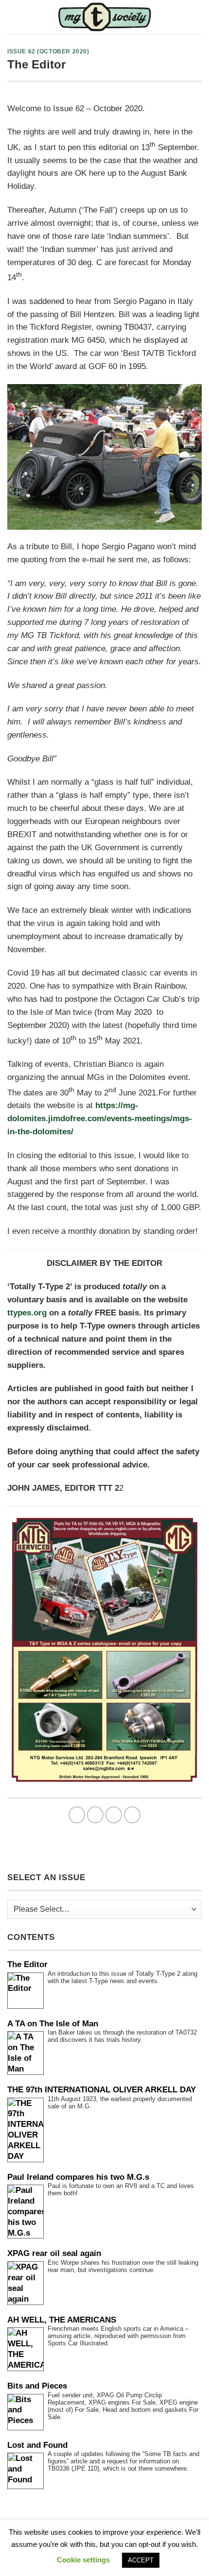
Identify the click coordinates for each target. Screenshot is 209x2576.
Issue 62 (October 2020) (48, 51)
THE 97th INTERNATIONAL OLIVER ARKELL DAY (102, 2090)
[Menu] (14, 17)
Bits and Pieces (37, 2386)
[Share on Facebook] (96, 1815)
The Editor (27, 1964)
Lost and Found (37, 2445)
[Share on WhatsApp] (77, 1815)
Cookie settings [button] (83, 2560)
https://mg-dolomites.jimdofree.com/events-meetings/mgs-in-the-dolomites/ (100, 1119)
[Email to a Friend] (132, 1815)
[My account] (197, 17)
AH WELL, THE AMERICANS (62, 2320)
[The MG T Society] (105, 17)
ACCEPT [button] (141, 2560)
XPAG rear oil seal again (54, 2253)
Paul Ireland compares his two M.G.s (78, 2177)
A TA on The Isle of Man (53, 2024)
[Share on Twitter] (114, 1815)
